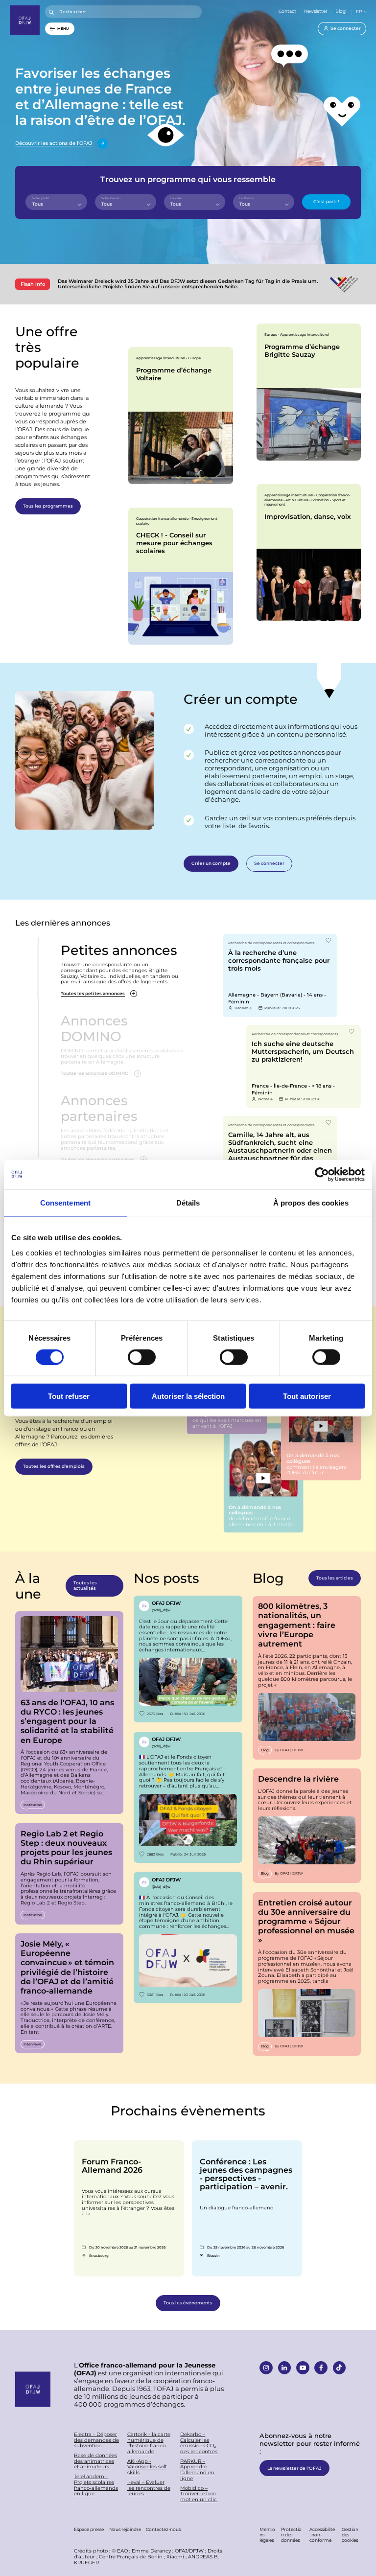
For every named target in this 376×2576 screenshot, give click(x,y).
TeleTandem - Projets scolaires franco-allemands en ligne (96, 2485)
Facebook (321, 2368)
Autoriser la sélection (188, 1396)
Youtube (303, 2368)
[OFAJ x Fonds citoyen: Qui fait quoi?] (188, 1797)
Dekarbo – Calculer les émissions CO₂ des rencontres (199, 2443)
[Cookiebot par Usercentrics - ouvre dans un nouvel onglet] (322, 1174)
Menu (63, 28)
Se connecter (346, 28)
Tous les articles (335, 1578)
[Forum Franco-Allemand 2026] (129, 2208)
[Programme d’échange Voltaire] (180, 416)
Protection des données (291, 2534)
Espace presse (89, 2529)
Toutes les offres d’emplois (54, 1466)
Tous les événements (188, 2303)
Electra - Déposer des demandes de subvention (96, 2440)
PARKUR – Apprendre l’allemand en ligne (197, 2470)
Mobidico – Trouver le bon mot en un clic (199, 2494)
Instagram (266, 2368)
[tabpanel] (180, 416)
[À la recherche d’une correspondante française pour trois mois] (280, 975)
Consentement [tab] (65, 1202)
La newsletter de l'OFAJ (294, 2468)
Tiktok (340, 2368)
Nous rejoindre (125, 2529)
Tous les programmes (48, 506)
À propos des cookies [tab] (311, 1202)
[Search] (52, 12)
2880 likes (155, 1854)
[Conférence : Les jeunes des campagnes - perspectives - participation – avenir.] (247, 2208)
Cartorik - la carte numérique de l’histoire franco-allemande (149, 2443)
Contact (287, 11)
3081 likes (155, 1995)
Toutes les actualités (85, 1585)
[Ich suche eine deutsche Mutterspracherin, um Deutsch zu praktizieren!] (304, 1067)
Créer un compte (211, 863)
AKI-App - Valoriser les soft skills (147, 2467)
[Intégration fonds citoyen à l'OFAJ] (188, 1937)
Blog (341, 11)
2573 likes (155, 1714)
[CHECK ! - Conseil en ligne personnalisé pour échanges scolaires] (180, 576)
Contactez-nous (163, 2529)
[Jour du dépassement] (188, 1659)
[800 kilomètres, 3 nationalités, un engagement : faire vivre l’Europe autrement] (307, 1678)
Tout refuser (69, 1396)
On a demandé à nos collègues (321, 1426)
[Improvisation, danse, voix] (309, 553)
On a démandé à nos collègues (264, 1478)
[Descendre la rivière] (307, 1826)
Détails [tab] (188, 1202)
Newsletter (316, 11)
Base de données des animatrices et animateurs (95, 2461)
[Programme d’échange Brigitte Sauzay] (309, 392)
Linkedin (285, 2368)
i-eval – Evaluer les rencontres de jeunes (149, 2488)
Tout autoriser (307, 1396)
